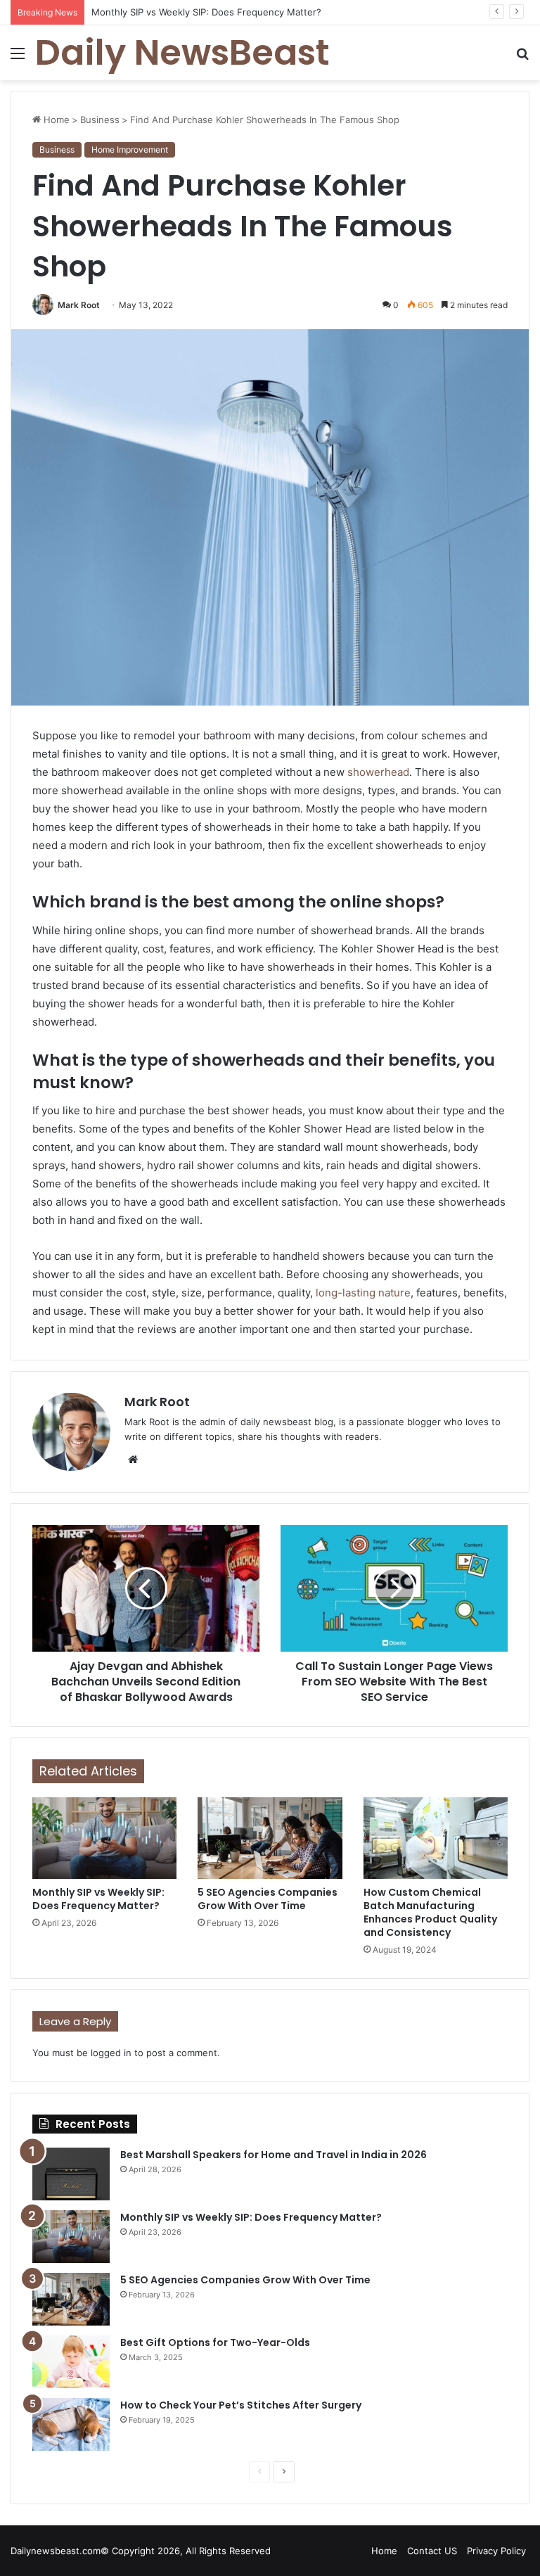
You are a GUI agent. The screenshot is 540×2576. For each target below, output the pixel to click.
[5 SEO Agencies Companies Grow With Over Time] (270, 1838)
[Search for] (522, 58)
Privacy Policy (496, 2551)
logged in (111, 2053)
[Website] (133, 1460)
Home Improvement (130, 149)
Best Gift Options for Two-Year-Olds (215, 2342)
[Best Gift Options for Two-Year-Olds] (71, 2362)
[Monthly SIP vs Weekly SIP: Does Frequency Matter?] (104, 1838)
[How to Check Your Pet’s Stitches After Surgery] (71, 2424)
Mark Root (79, 305)
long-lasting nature (362, 1293)
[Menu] (18, 58)
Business (100, 120)
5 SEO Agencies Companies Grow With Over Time (268, 1899)
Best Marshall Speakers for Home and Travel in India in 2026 (274, 2155)
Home (55, 120)
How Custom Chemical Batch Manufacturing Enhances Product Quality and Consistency (430, 1912)
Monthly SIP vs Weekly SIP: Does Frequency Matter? (98, 1899)
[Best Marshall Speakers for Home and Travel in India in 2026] (71, 2174)
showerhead (378, 772)
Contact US (432, 2551)
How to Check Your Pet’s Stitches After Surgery (241, 2405)
